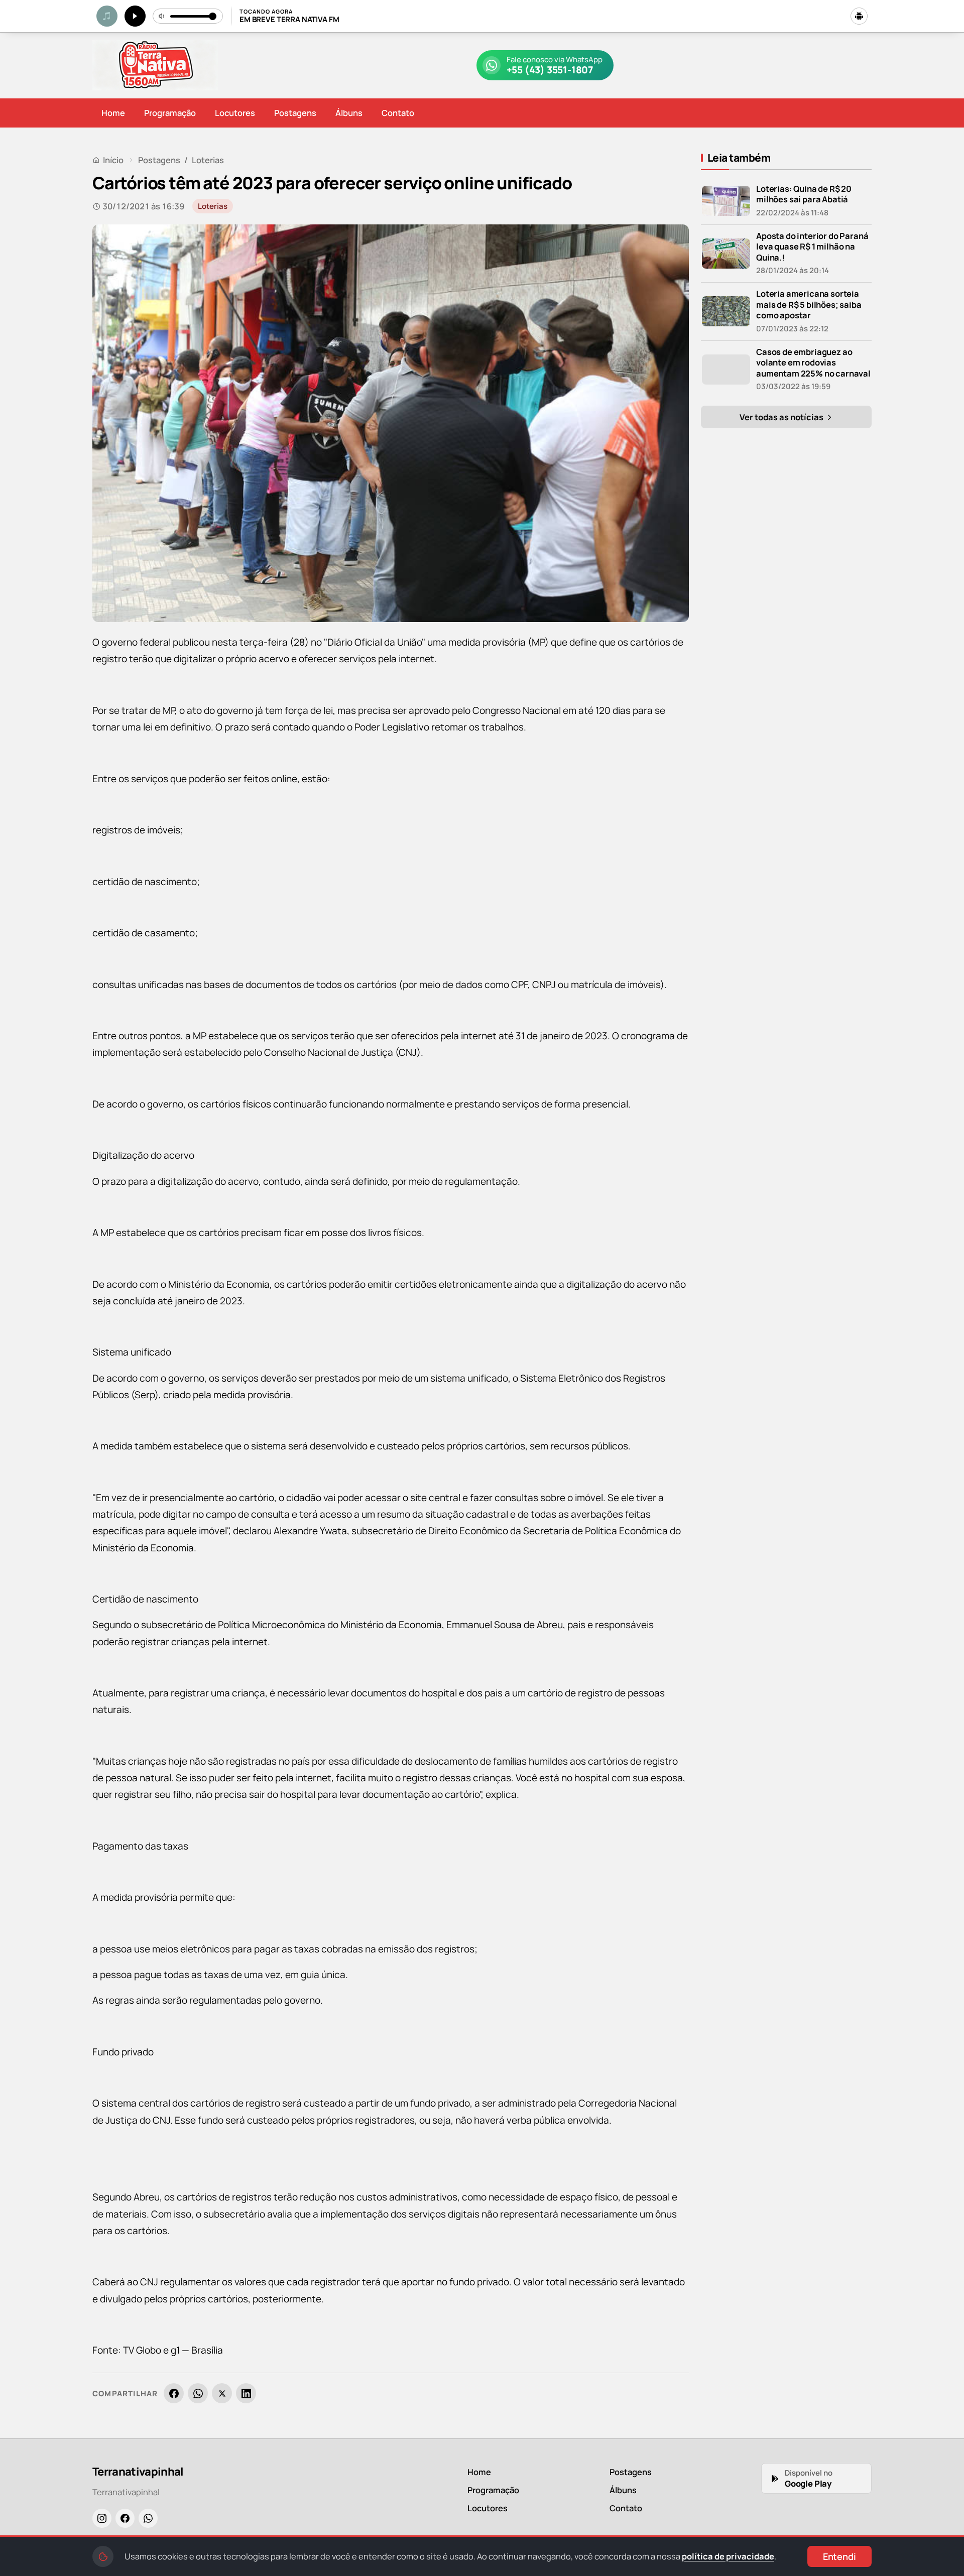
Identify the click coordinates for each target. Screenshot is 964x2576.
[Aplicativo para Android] (859, 16)
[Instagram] (102, 2518)
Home (113, 113)
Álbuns (349, 113)
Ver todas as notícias (782, 417)
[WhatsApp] (198, 2393)
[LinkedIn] (246, 2393)
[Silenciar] (162, 16)
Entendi (839, 2556)
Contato (398, 113)
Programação (170, 113)
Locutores (235, 113)
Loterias (208, 160)
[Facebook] (174, 2393)
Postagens (295, 113)
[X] (222, 2393)
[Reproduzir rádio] (135, 16)
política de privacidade (728, 2556)
